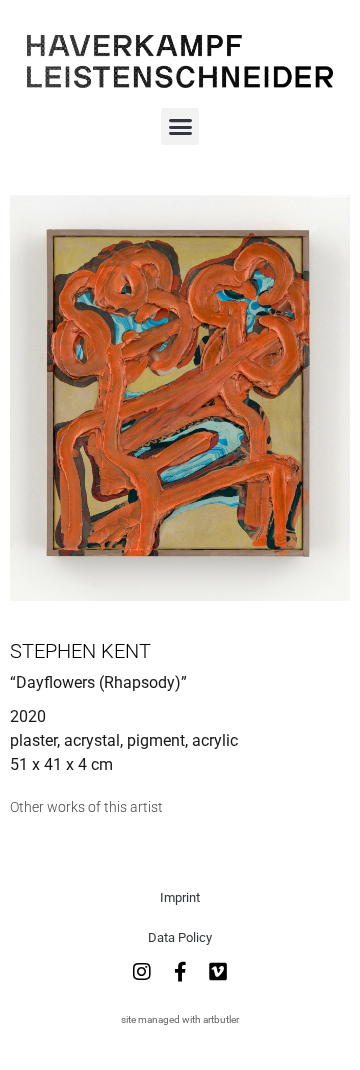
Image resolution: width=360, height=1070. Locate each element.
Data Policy (180, 937)
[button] (180, 127)
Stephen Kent (80, 651)
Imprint (180, 897)
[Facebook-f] (180, 972)
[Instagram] (142, 972)
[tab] (86, 807)
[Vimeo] (218, 972)
